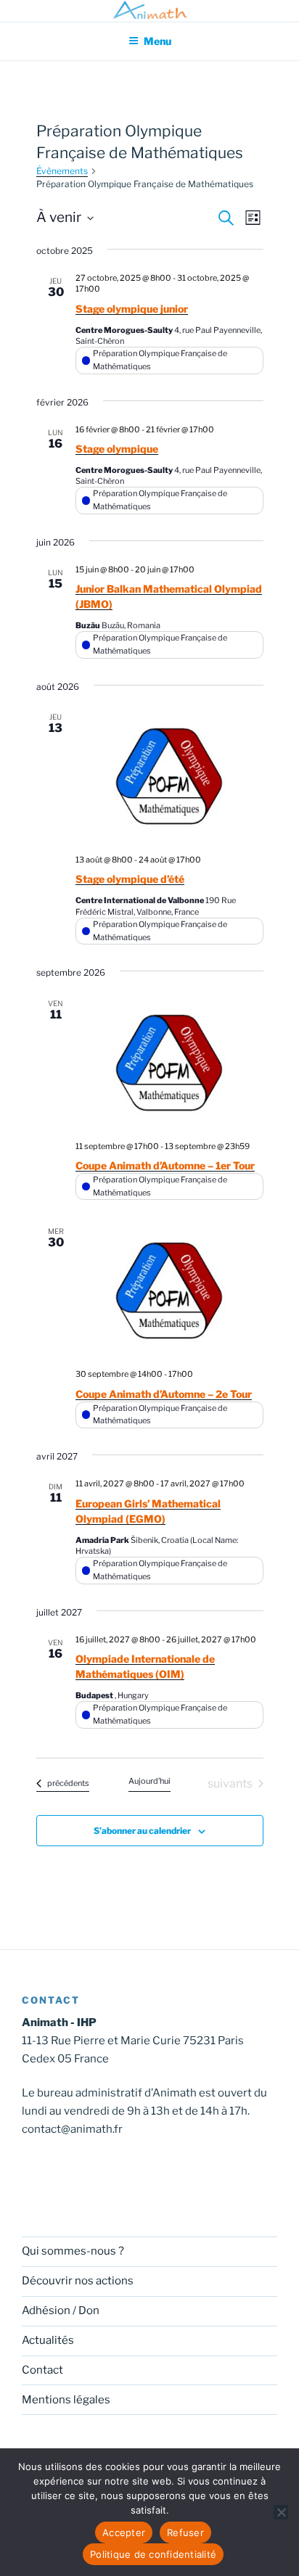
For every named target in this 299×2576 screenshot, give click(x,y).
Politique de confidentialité (153, 2554)
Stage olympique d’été (130, 879)
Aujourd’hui (149, 1781)
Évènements (62, 171)
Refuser (185, 2532)
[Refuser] (281, 2512)
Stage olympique (117, 449)
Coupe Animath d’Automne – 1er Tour (165, 1165)
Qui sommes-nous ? (73, 2251)
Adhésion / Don (61, 2310)
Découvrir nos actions (78, 2281)
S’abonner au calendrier (142, 1831)
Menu (157, 41)
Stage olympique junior (132, 309)
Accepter (124, 2532)
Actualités (48, 2340)
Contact (42, 2370)
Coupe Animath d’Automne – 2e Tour (164, 1394)
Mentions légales (66, 2400)
